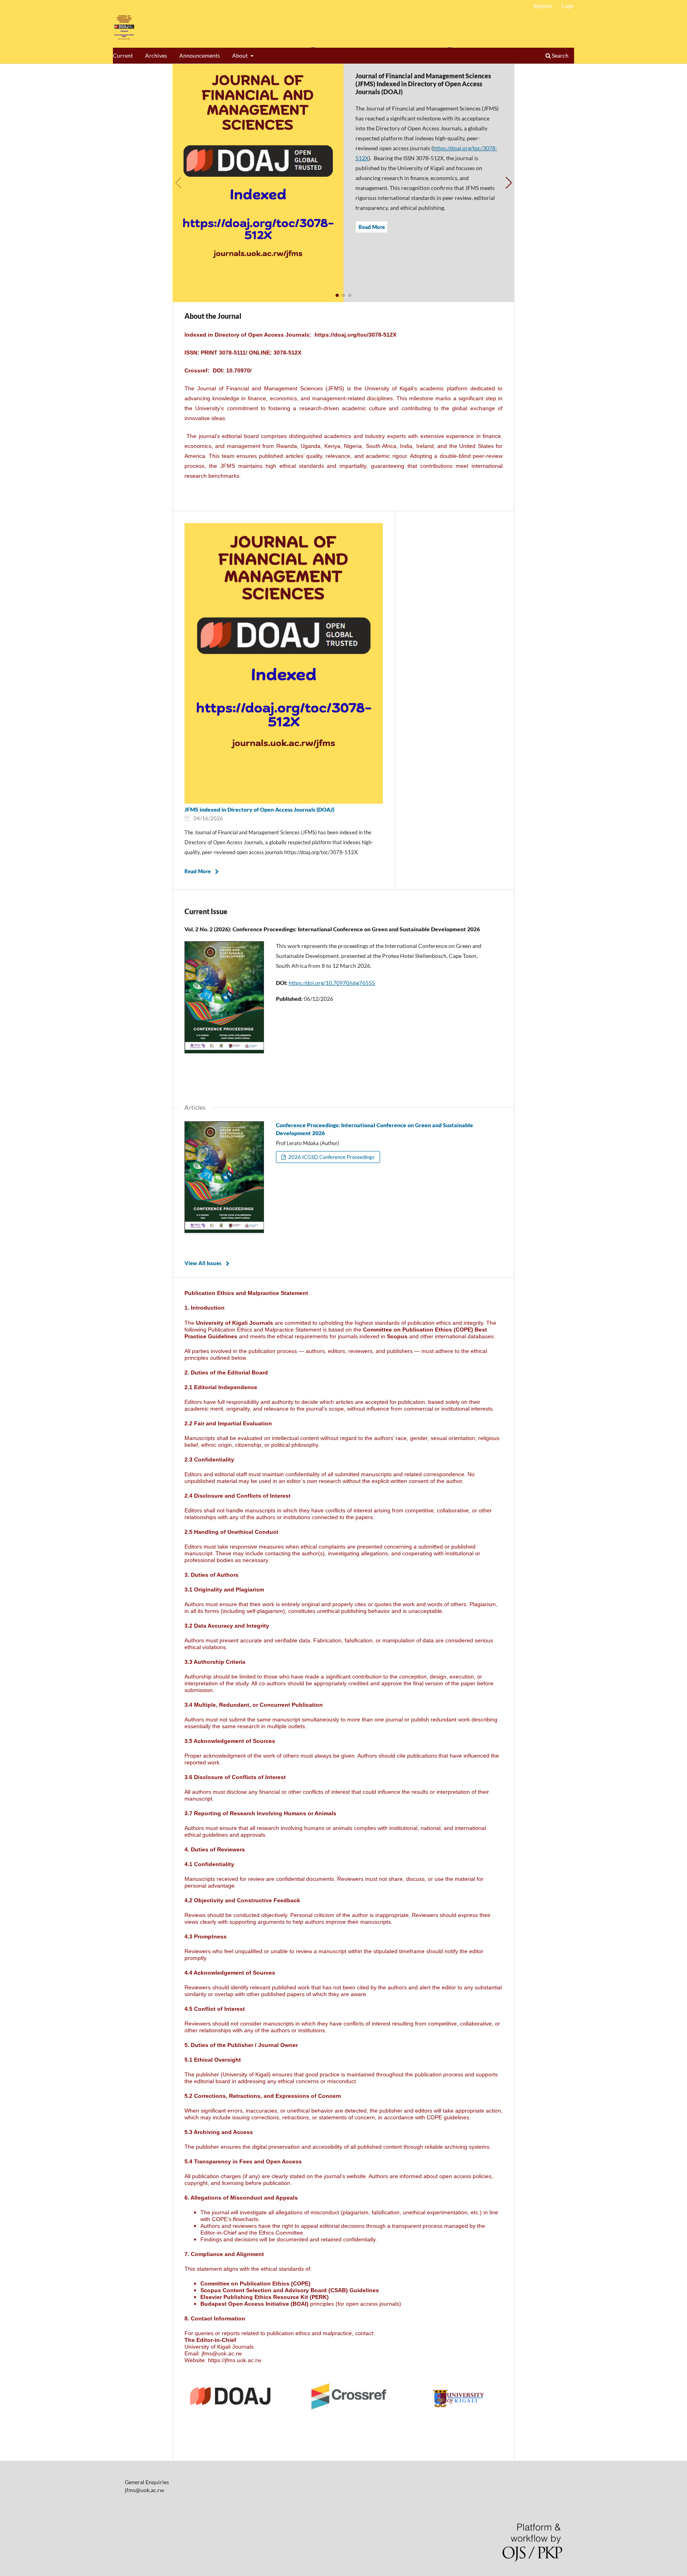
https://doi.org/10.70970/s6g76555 (332, 983)
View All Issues (203, 1263)
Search (560, 55)
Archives (156, 55)
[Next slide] (509, 183)
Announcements (200, 55)
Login (568, 6)
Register (543, 6)
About (241, 55)
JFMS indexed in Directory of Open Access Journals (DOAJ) (259, 809)
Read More (372, 227)
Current (123, 55)
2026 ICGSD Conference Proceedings (331, 1157)
